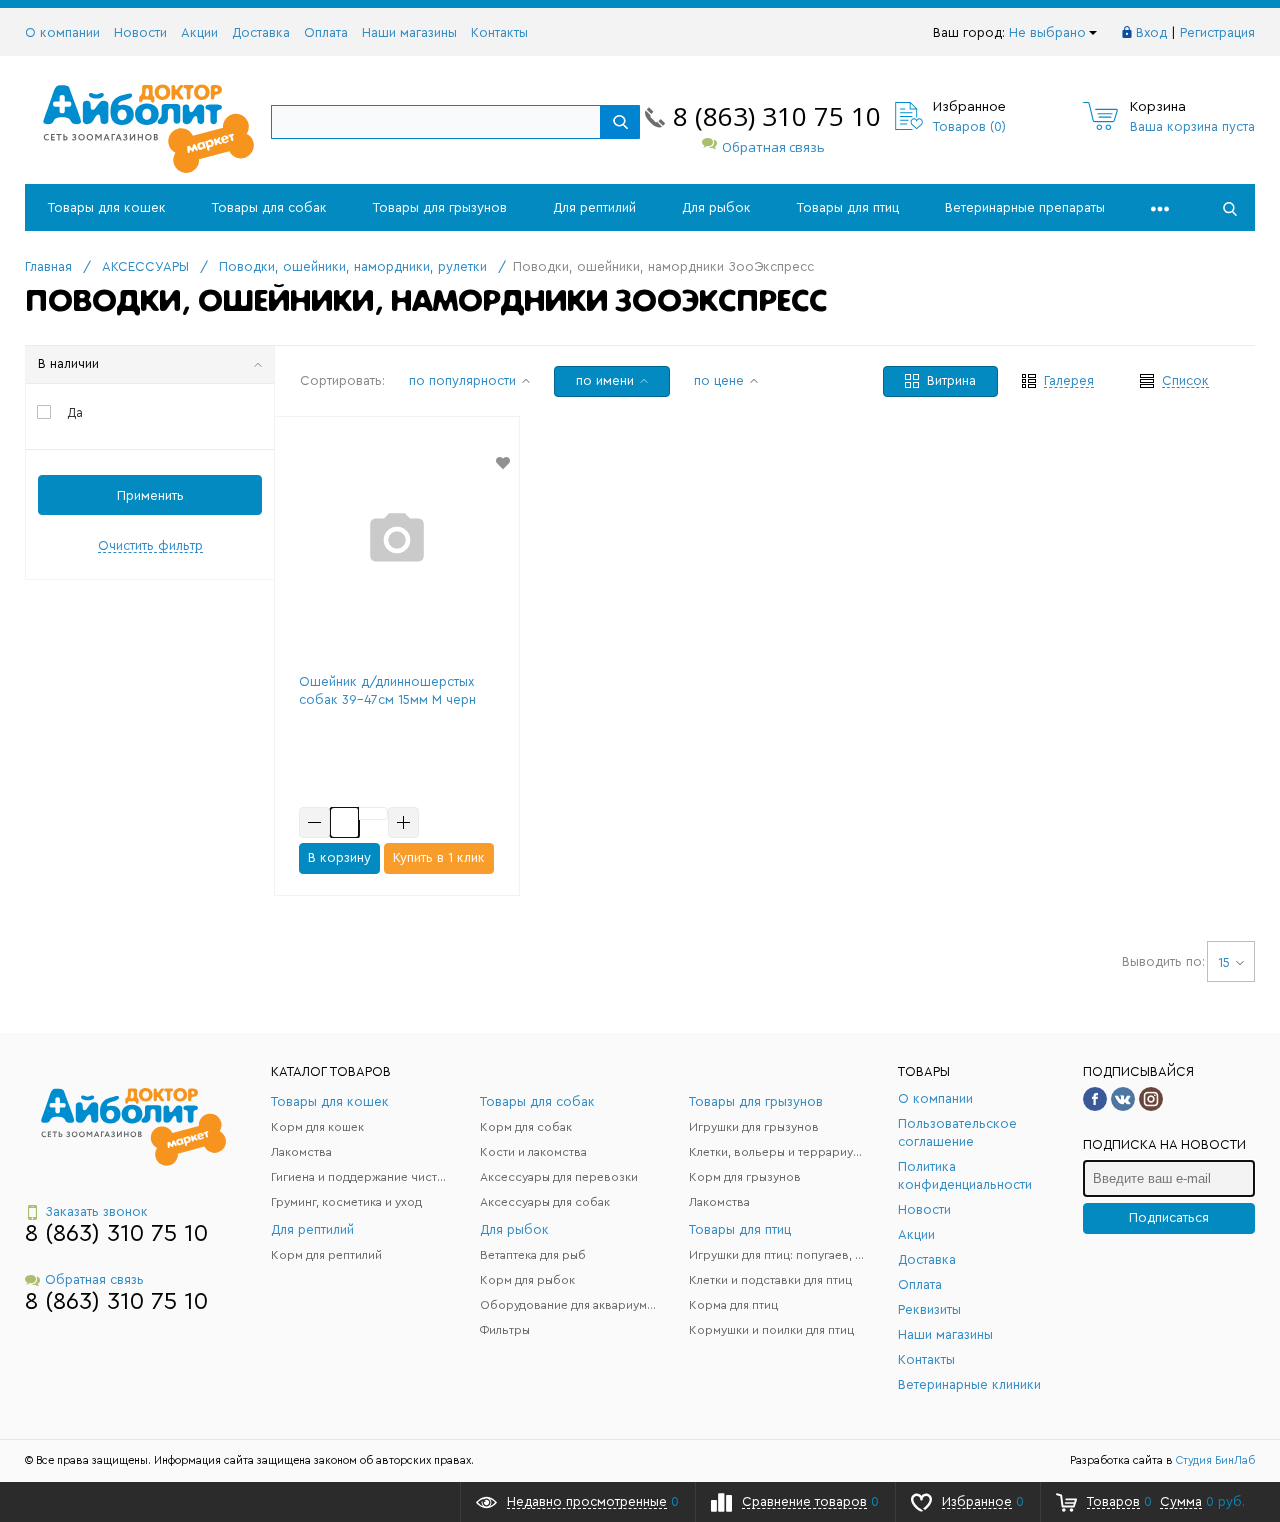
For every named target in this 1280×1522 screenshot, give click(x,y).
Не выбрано (1047, 32)
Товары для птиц (848, 207)
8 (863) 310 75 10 (777, 116)
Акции (199, 32)
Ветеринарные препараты (1025, 207)
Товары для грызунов (440, 207)
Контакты (499, 32)
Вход (1151, 32)
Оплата (326, 32)
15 (1224, 962)
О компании (62, 32)
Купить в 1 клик (439, 857)
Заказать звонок (96, 1211)
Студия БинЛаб (1215, 1460)
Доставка (261, 32)
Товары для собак (269, 207)
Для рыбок (716, 207)
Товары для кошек (107, 207)
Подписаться (1169, 1217)
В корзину (339, 857)
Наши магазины (409, 32)
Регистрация (1217, 32)
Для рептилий (594, 207)
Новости (140, 32)
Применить (150, 495)
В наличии (68, 363)
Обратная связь (773, 147)
